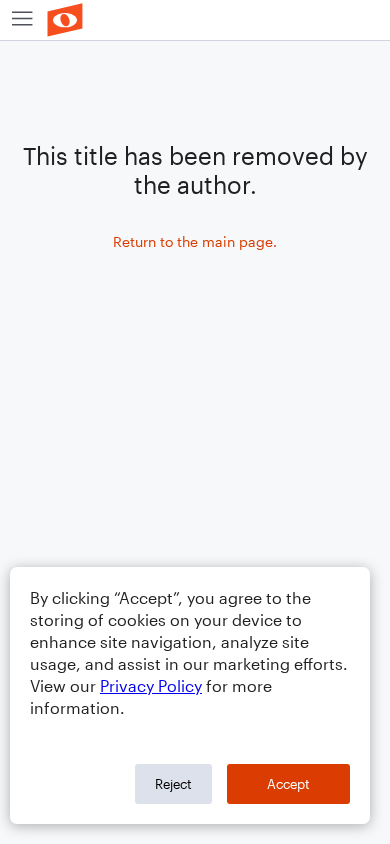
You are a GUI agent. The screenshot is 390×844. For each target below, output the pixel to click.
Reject (173, 784)
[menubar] (195, 20)
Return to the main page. (195, 241)
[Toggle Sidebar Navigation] (22, 20)
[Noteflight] (65, 20)
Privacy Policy (151, 685)
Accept (288, 784)
